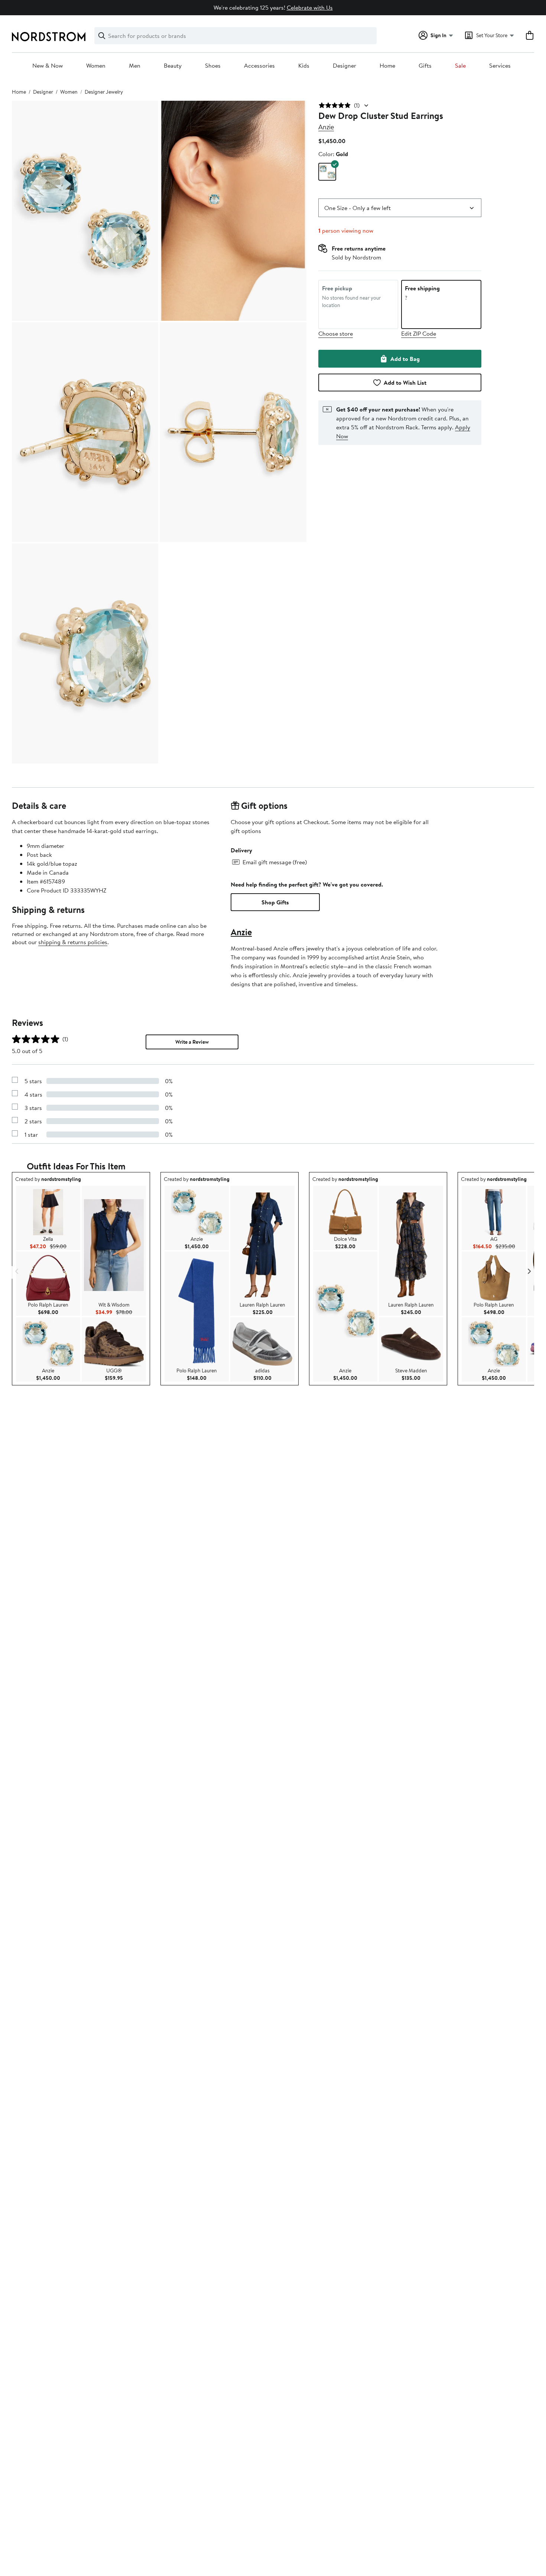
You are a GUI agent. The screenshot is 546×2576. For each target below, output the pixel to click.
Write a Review (192, 1042)
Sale (460, 66)
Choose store (336, 333)
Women (96, 66)
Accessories (259, 66)
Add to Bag (405, 359)
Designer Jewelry (104, 92)
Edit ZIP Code (419, 333)
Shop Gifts (275, 902)
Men (135, 66)
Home (387, 66)
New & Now (48, 66)
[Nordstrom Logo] (49, 37)
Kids (304, 66)
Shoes (213, 66)
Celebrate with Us (310, 7)
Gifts (425, 66)
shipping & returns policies (73, 942)
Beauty (173, 66)
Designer (344, 66)
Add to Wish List (405, 382)
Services (500, 66)
